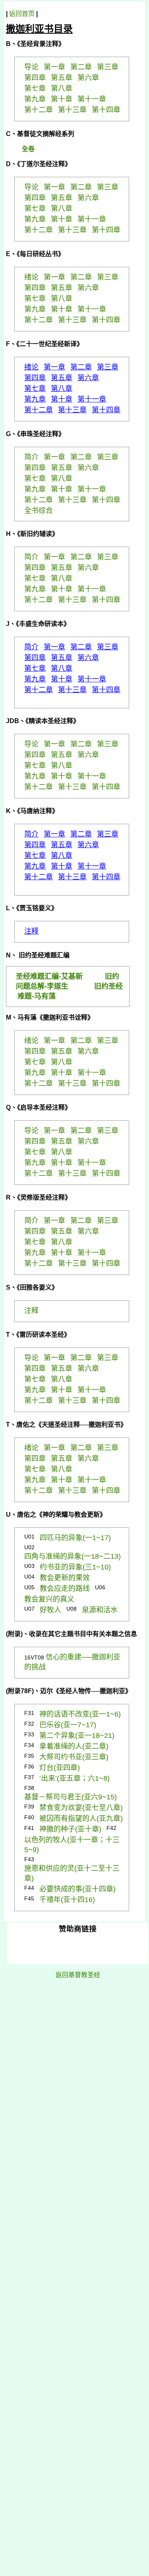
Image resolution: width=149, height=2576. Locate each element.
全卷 (28, 149)
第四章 (35, 378)
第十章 (62, 399)
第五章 (62, 378)
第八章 (62, 389)
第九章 (35, 399)
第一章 (54, 367)
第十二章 (39, 410)
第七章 (35, 389)
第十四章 (106, 410)
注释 (31, 931)
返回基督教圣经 (78, 1975)
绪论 (31, 367)
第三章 (108, 367)
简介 (31, 647)
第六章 (88, 378)
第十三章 (72, 410)
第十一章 (92, 399)
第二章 (81, 367)
